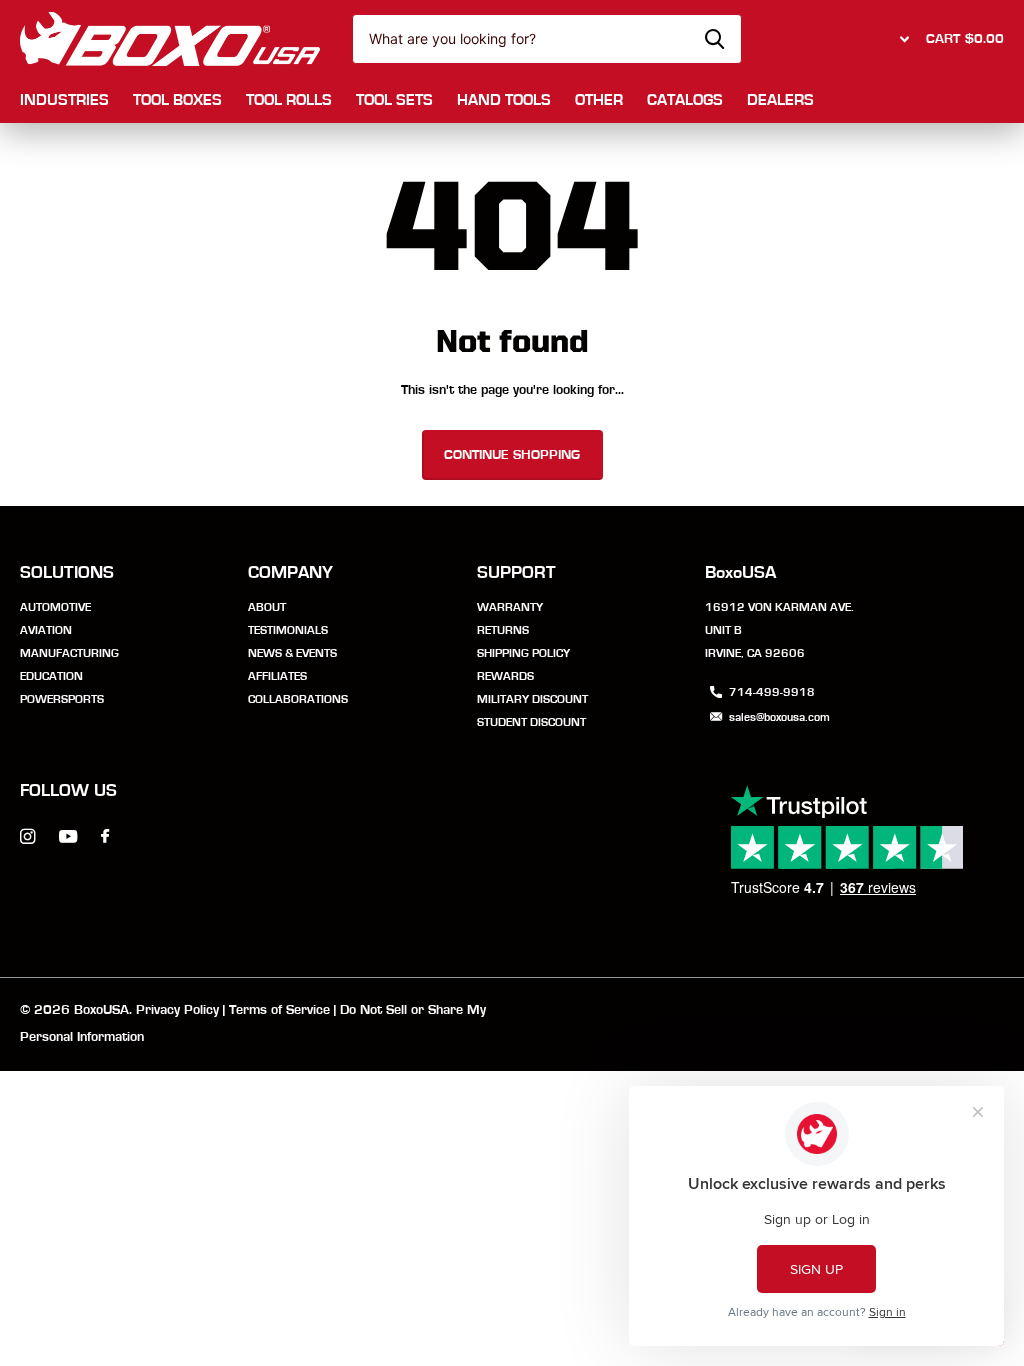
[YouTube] (68, 837)
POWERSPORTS (62, 699)
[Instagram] (27, 836)
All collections (64, 101)
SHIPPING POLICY (523, 653)
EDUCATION (51, 676)
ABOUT (267, 607)
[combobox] (547, 39)
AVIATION (46, 630)
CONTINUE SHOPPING (512, 455)
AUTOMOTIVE (55, 607)
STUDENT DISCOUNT (531, 722)
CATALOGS (685, 100)
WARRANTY (510, 607)
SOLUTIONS (67, 573)
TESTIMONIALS (288, 630)
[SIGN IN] (902, 39)
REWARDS (505, 676)
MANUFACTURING (69, 653)
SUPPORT (516, 573)
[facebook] (105, 837)
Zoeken (714, 39)
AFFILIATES (277, 676)
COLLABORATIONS (298, 699)
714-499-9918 (772, 692)
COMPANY (290, 573)
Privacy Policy (177, 1010)
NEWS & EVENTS (292, 653)
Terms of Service (279, 1010)
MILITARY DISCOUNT (532, 699)
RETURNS (503, 630)
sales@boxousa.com (779, 717)
